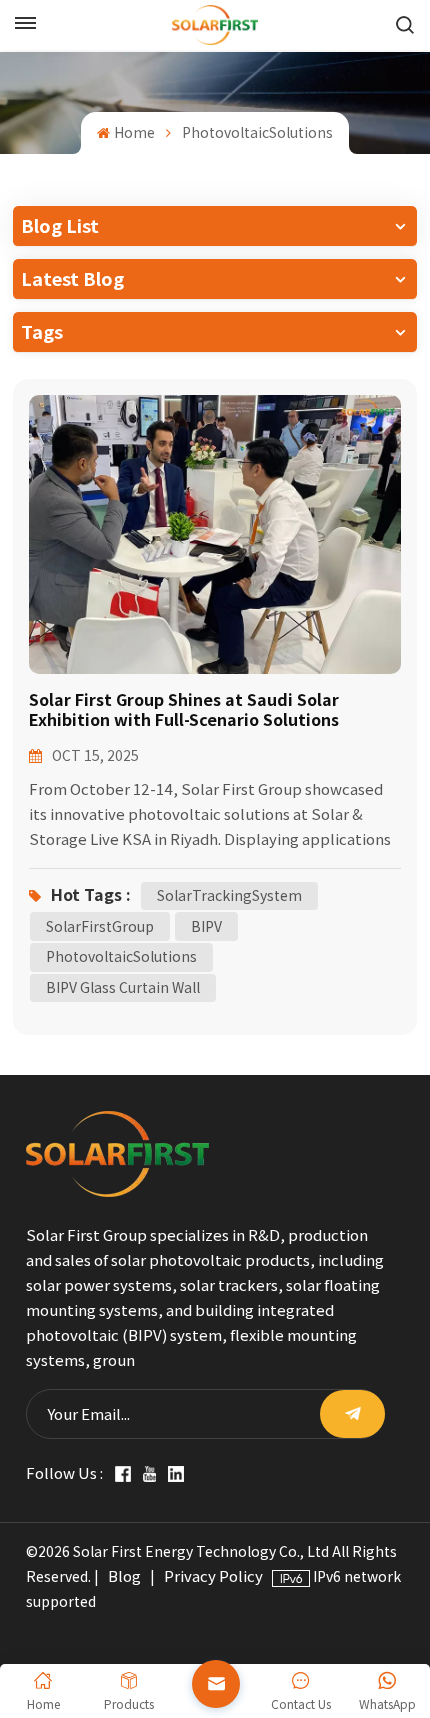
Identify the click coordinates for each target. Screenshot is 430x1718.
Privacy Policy (213, 1576)
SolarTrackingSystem (229, 895)
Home (134, 132)
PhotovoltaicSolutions (121, 956)
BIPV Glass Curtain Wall (123, 987)
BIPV (206, 926)
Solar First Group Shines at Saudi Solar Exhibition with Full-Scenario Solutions (184, 709)
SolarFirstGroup (100, 926)
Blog (124, 1576)
